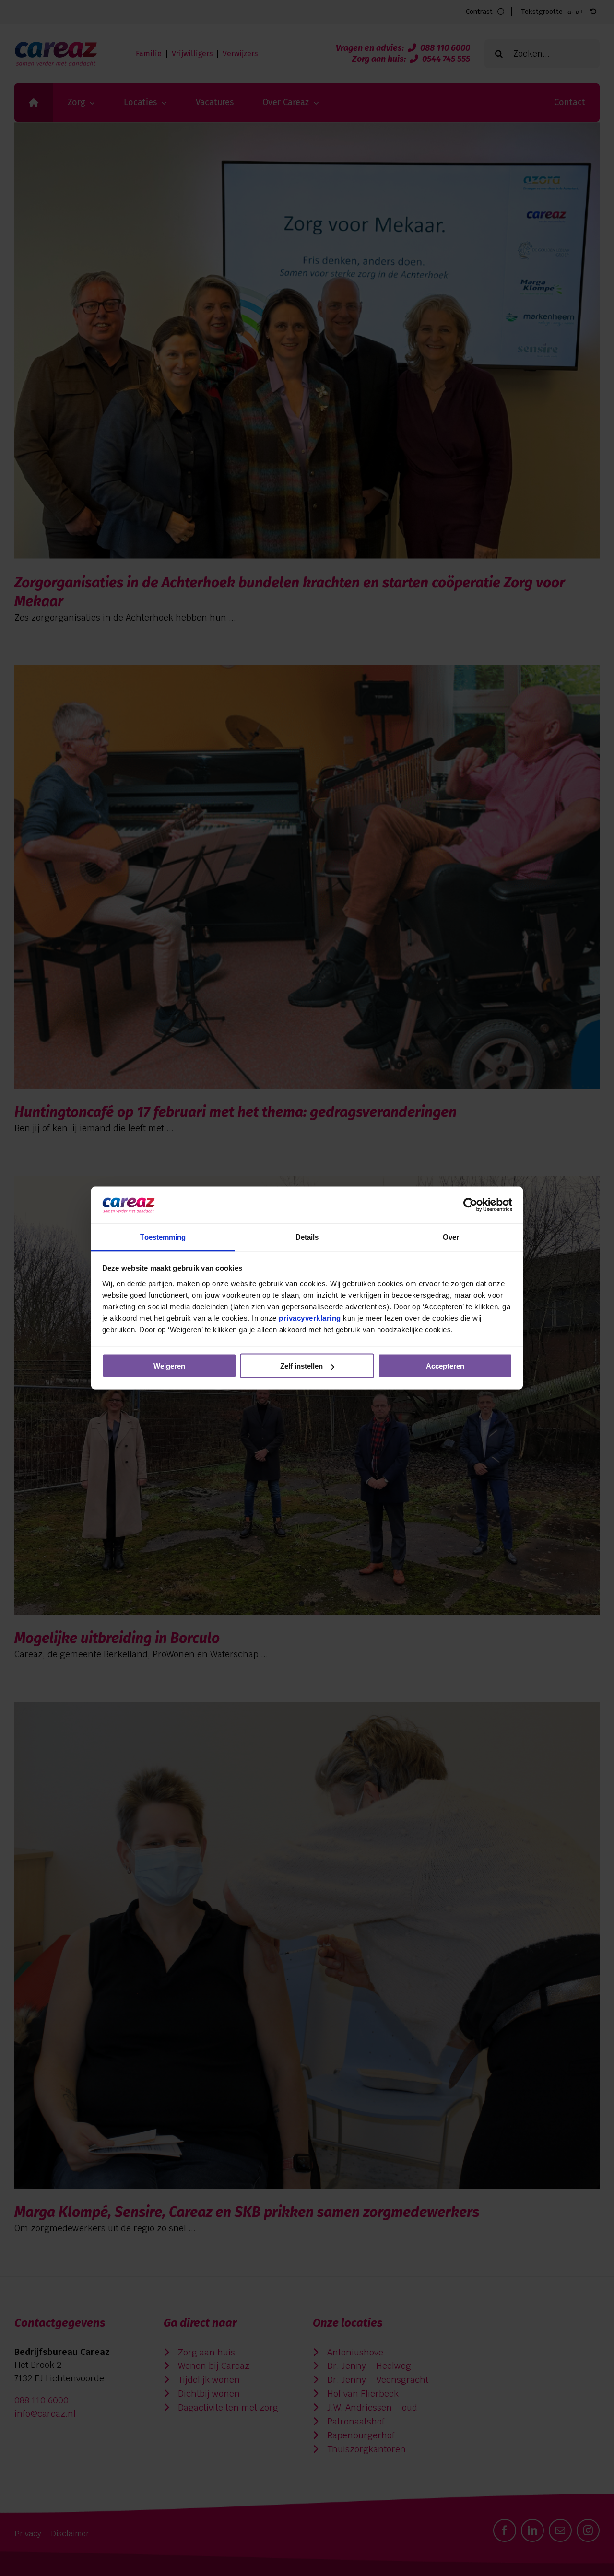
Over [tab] (451, 1236)
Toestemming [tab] (163, 1236)
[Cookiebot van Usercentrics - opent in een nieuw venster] (470, 1205)
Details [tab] (307, 1236)
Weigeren (169, 1366)
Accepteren (445, 1366)
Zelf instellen (301, 1366)
